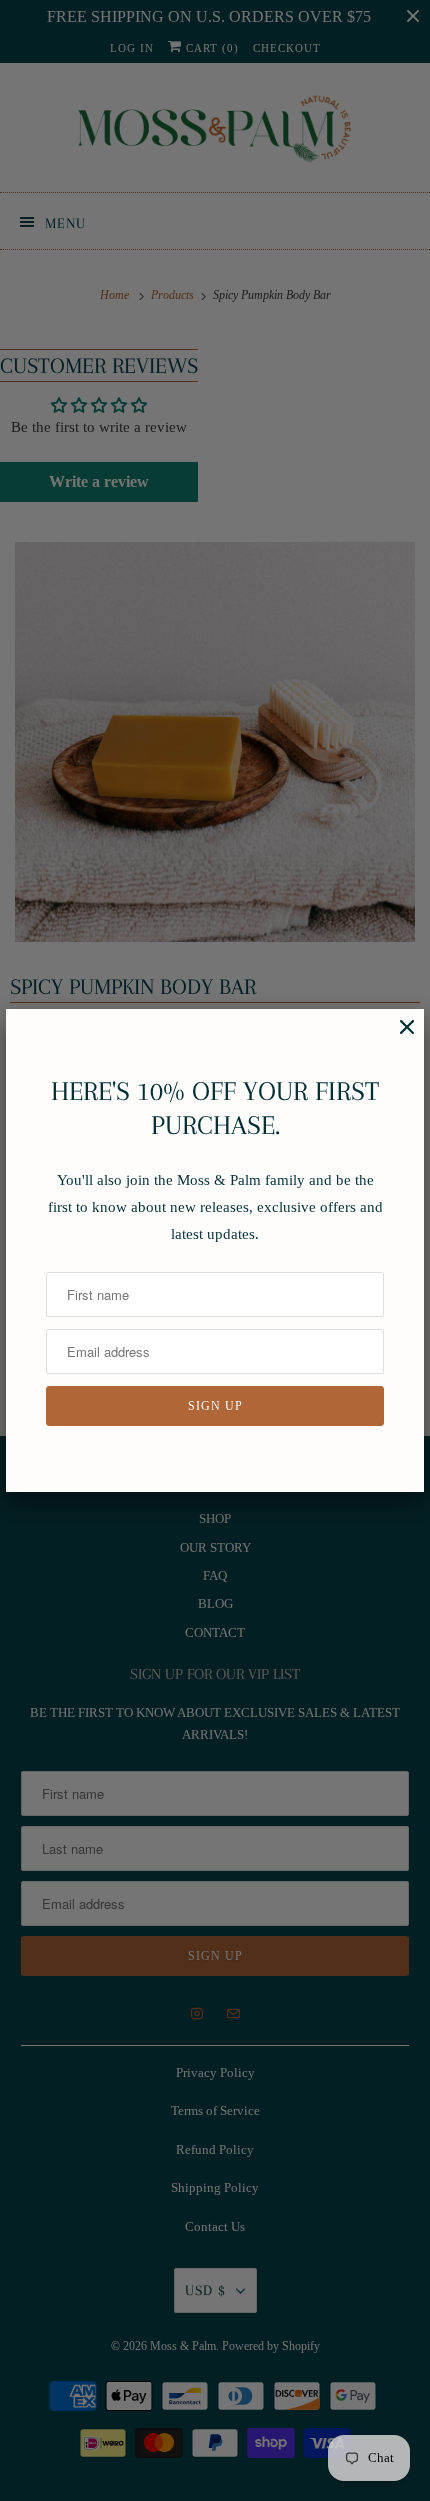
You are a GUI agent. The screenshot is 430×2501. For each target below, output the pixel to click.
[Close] (397, 1037)
